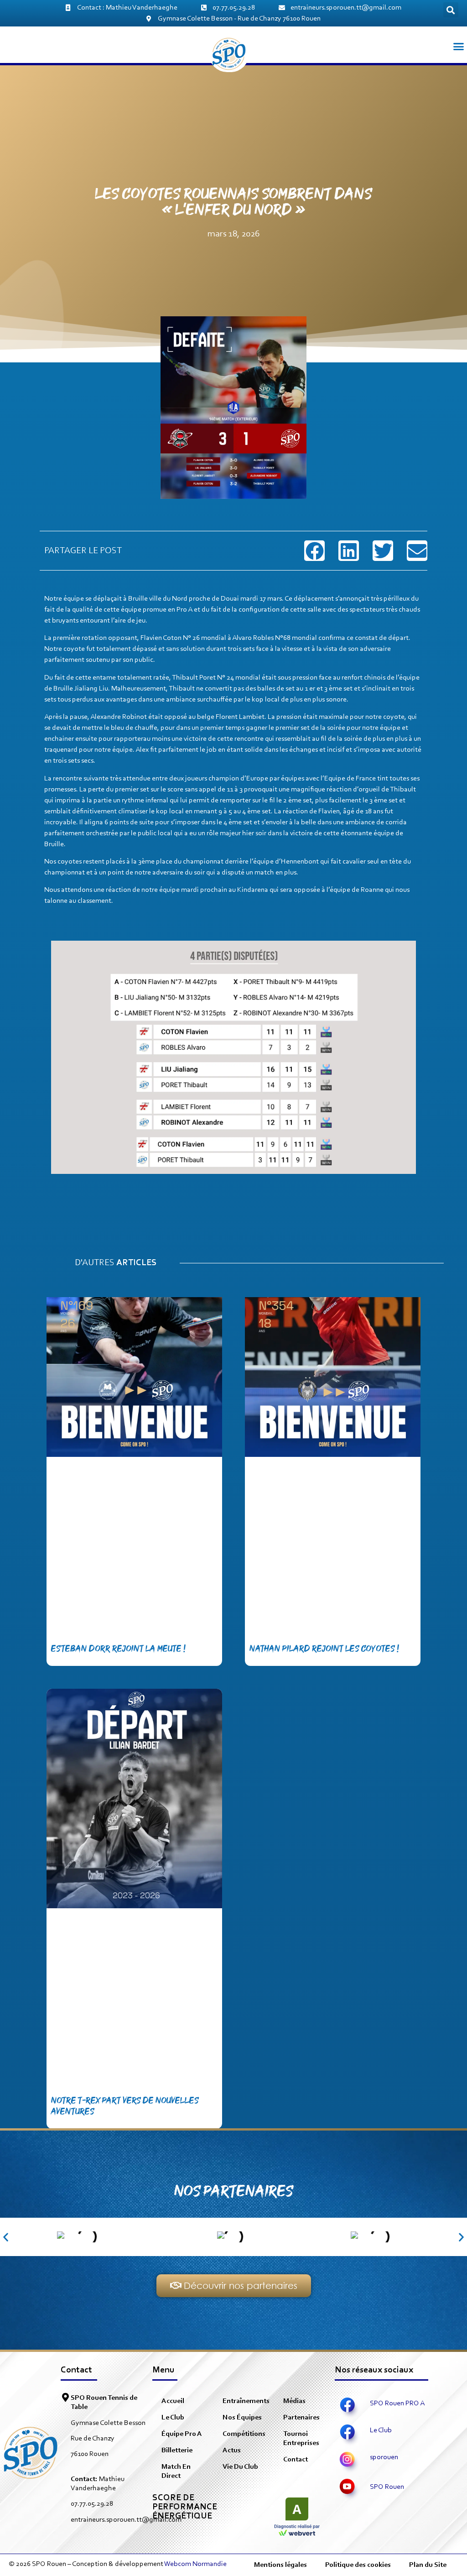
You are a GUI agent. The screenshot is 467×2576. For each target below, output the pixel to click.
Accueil (173, 2401)
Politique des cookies (358, 2565)
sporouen (384, 2457)
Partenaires (301, 2418)
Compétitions (244, 2434)
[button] (451, 10)
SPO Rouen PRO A (397, 2403)
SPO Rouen (387, 2487)
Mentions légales (280, 2565)
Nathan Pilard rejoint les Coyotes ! (324, 1649)
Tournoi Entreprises (301, 2439)
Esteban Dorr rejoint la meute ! (118, 1649)
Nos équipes (242, 2418)
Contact (296, 2460)
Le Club (173, 2418)
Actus (232, 2450)
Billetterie (177, 2450)
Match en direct (176, 2471)
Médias (294, 2401)
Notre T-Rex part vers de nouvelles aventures (125, 2106)
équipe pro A (182, 2434)
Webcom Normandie (195, 2564)
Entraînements (246, 2401)
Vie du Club (240, 2467)
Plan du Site (428, 2565)
